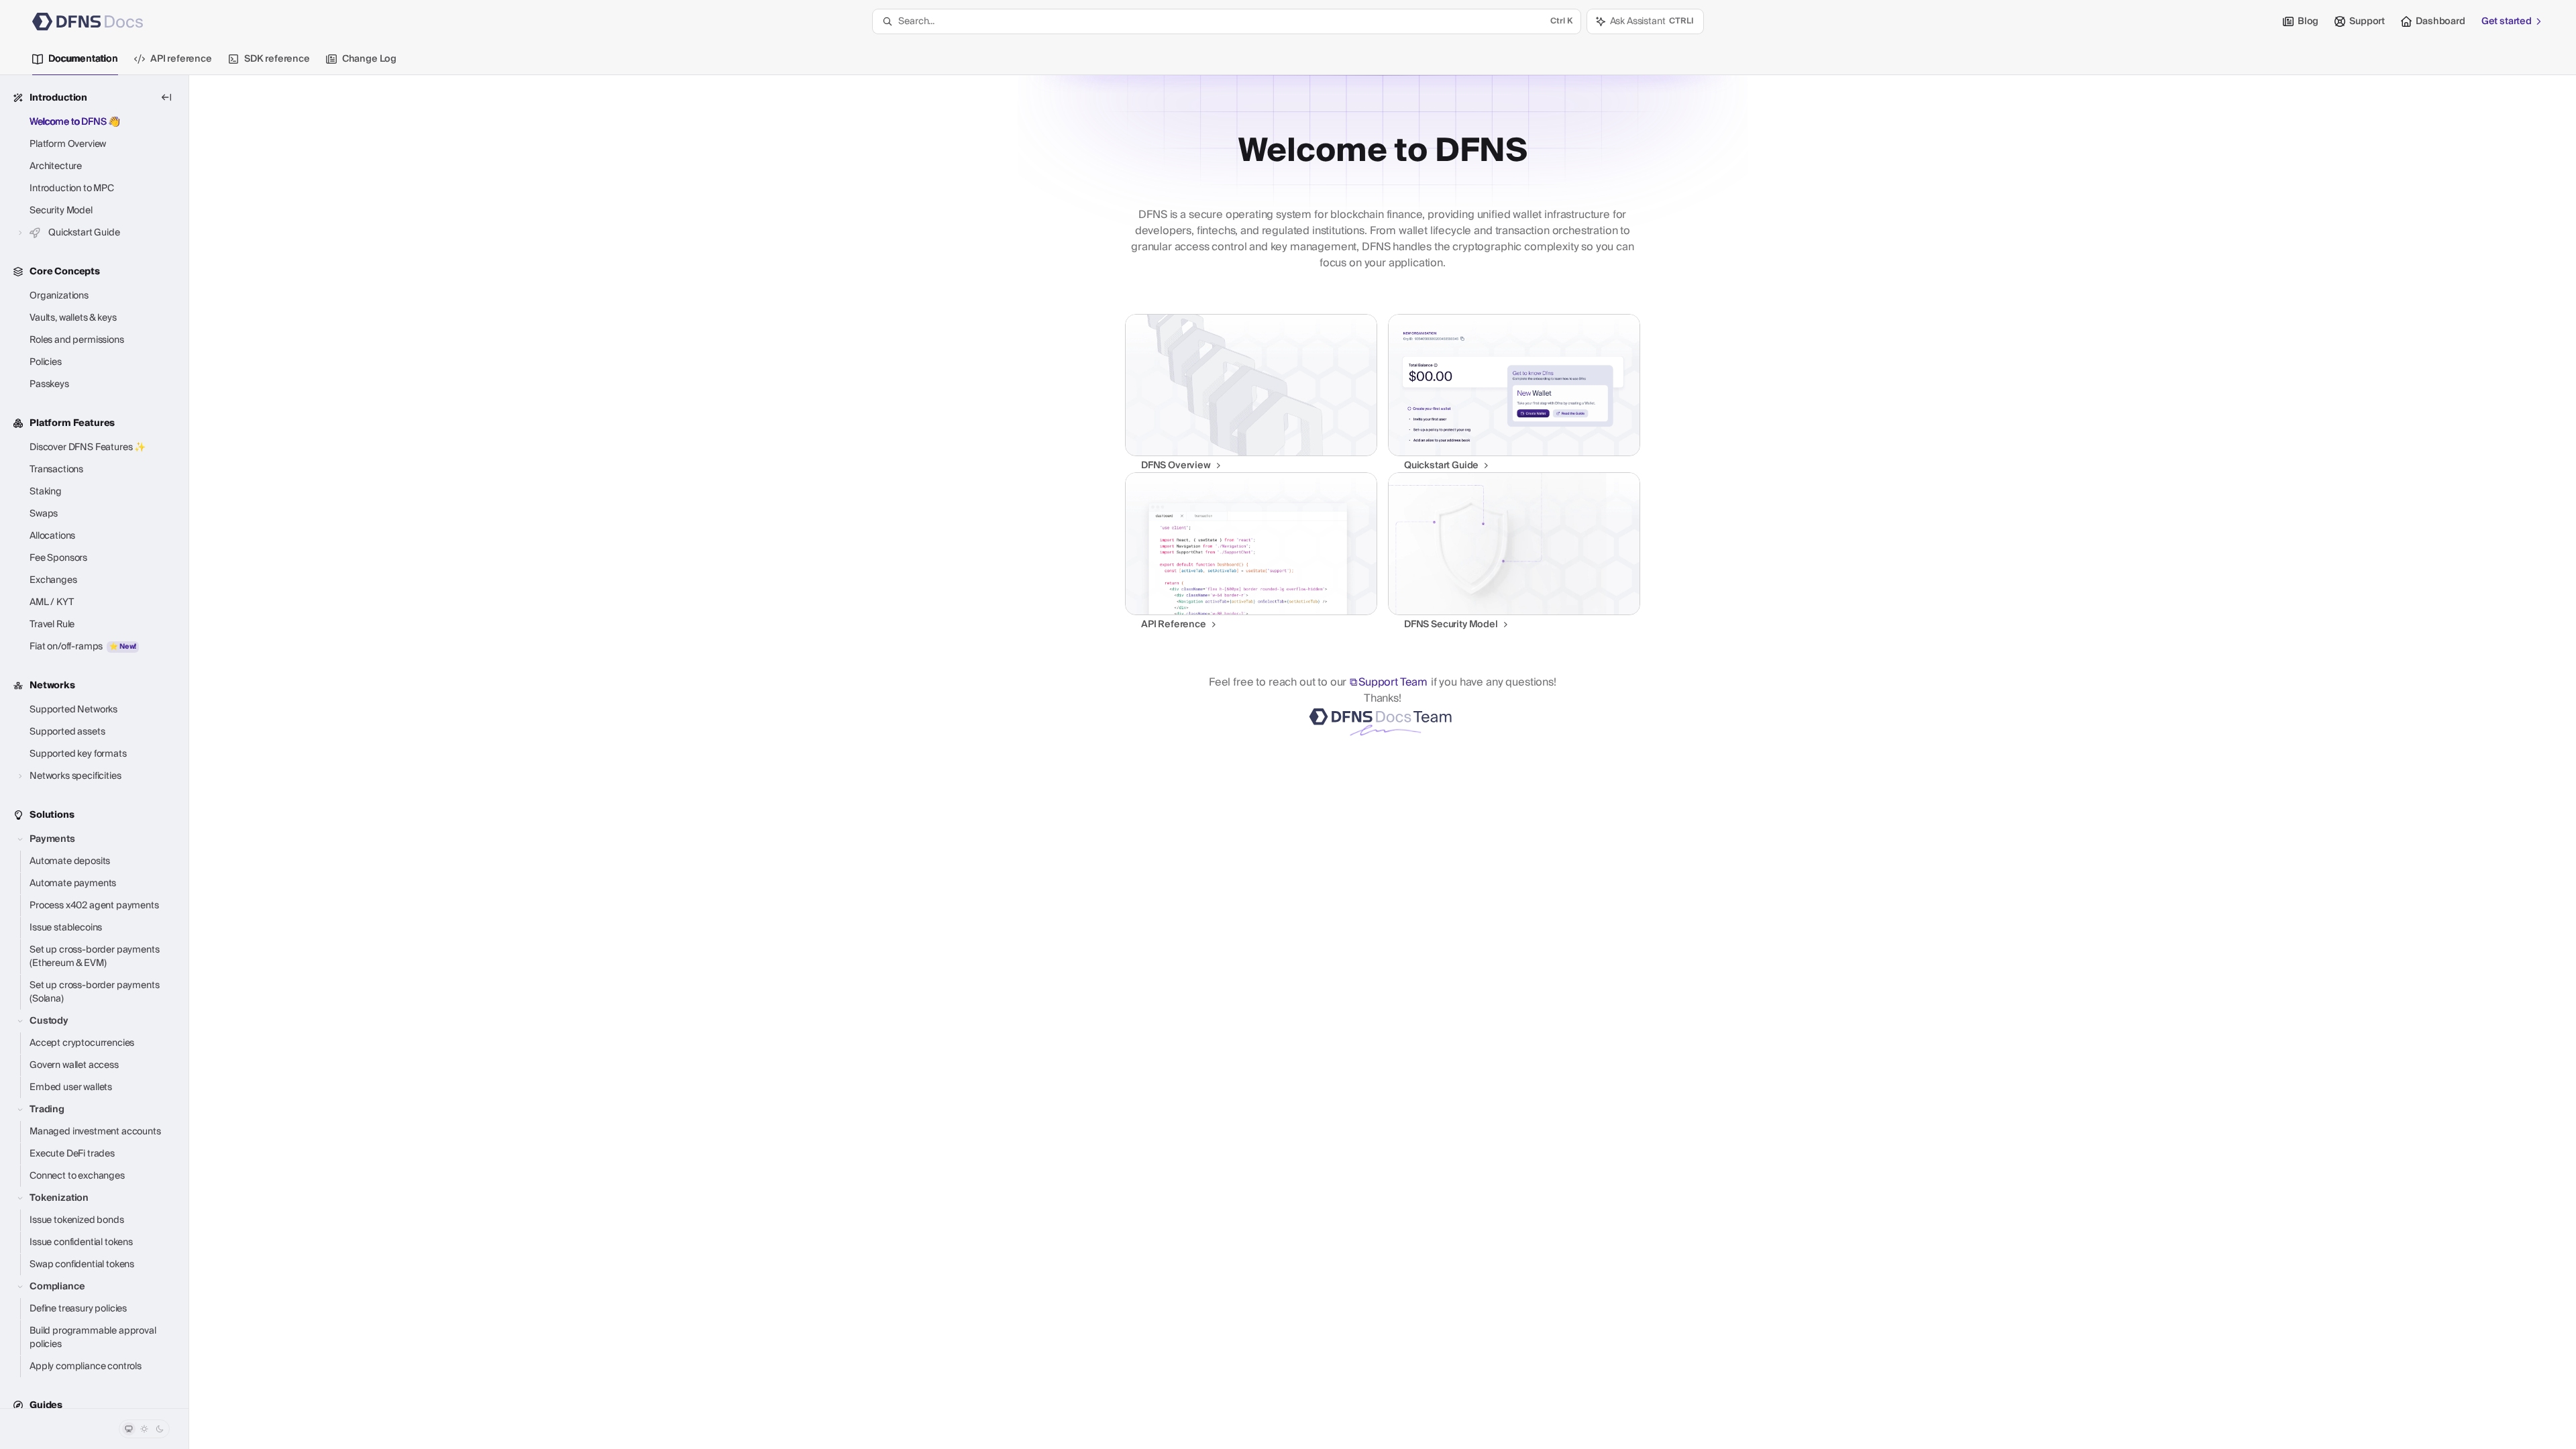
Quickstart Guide (1441, 466)
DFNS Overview (1176, 466)
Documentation (83, 59)
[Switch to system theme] (129, 1429)
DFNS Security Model (1451, 625)
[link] (1251, 393)
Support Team (1393, 682)
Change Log (369, 59)
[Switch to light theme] (144, 1429)
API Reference (1174, 625)
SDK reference (277, 59)
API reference (181, 59)
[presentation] (94, 742)
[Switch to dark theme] (160, 1429)
